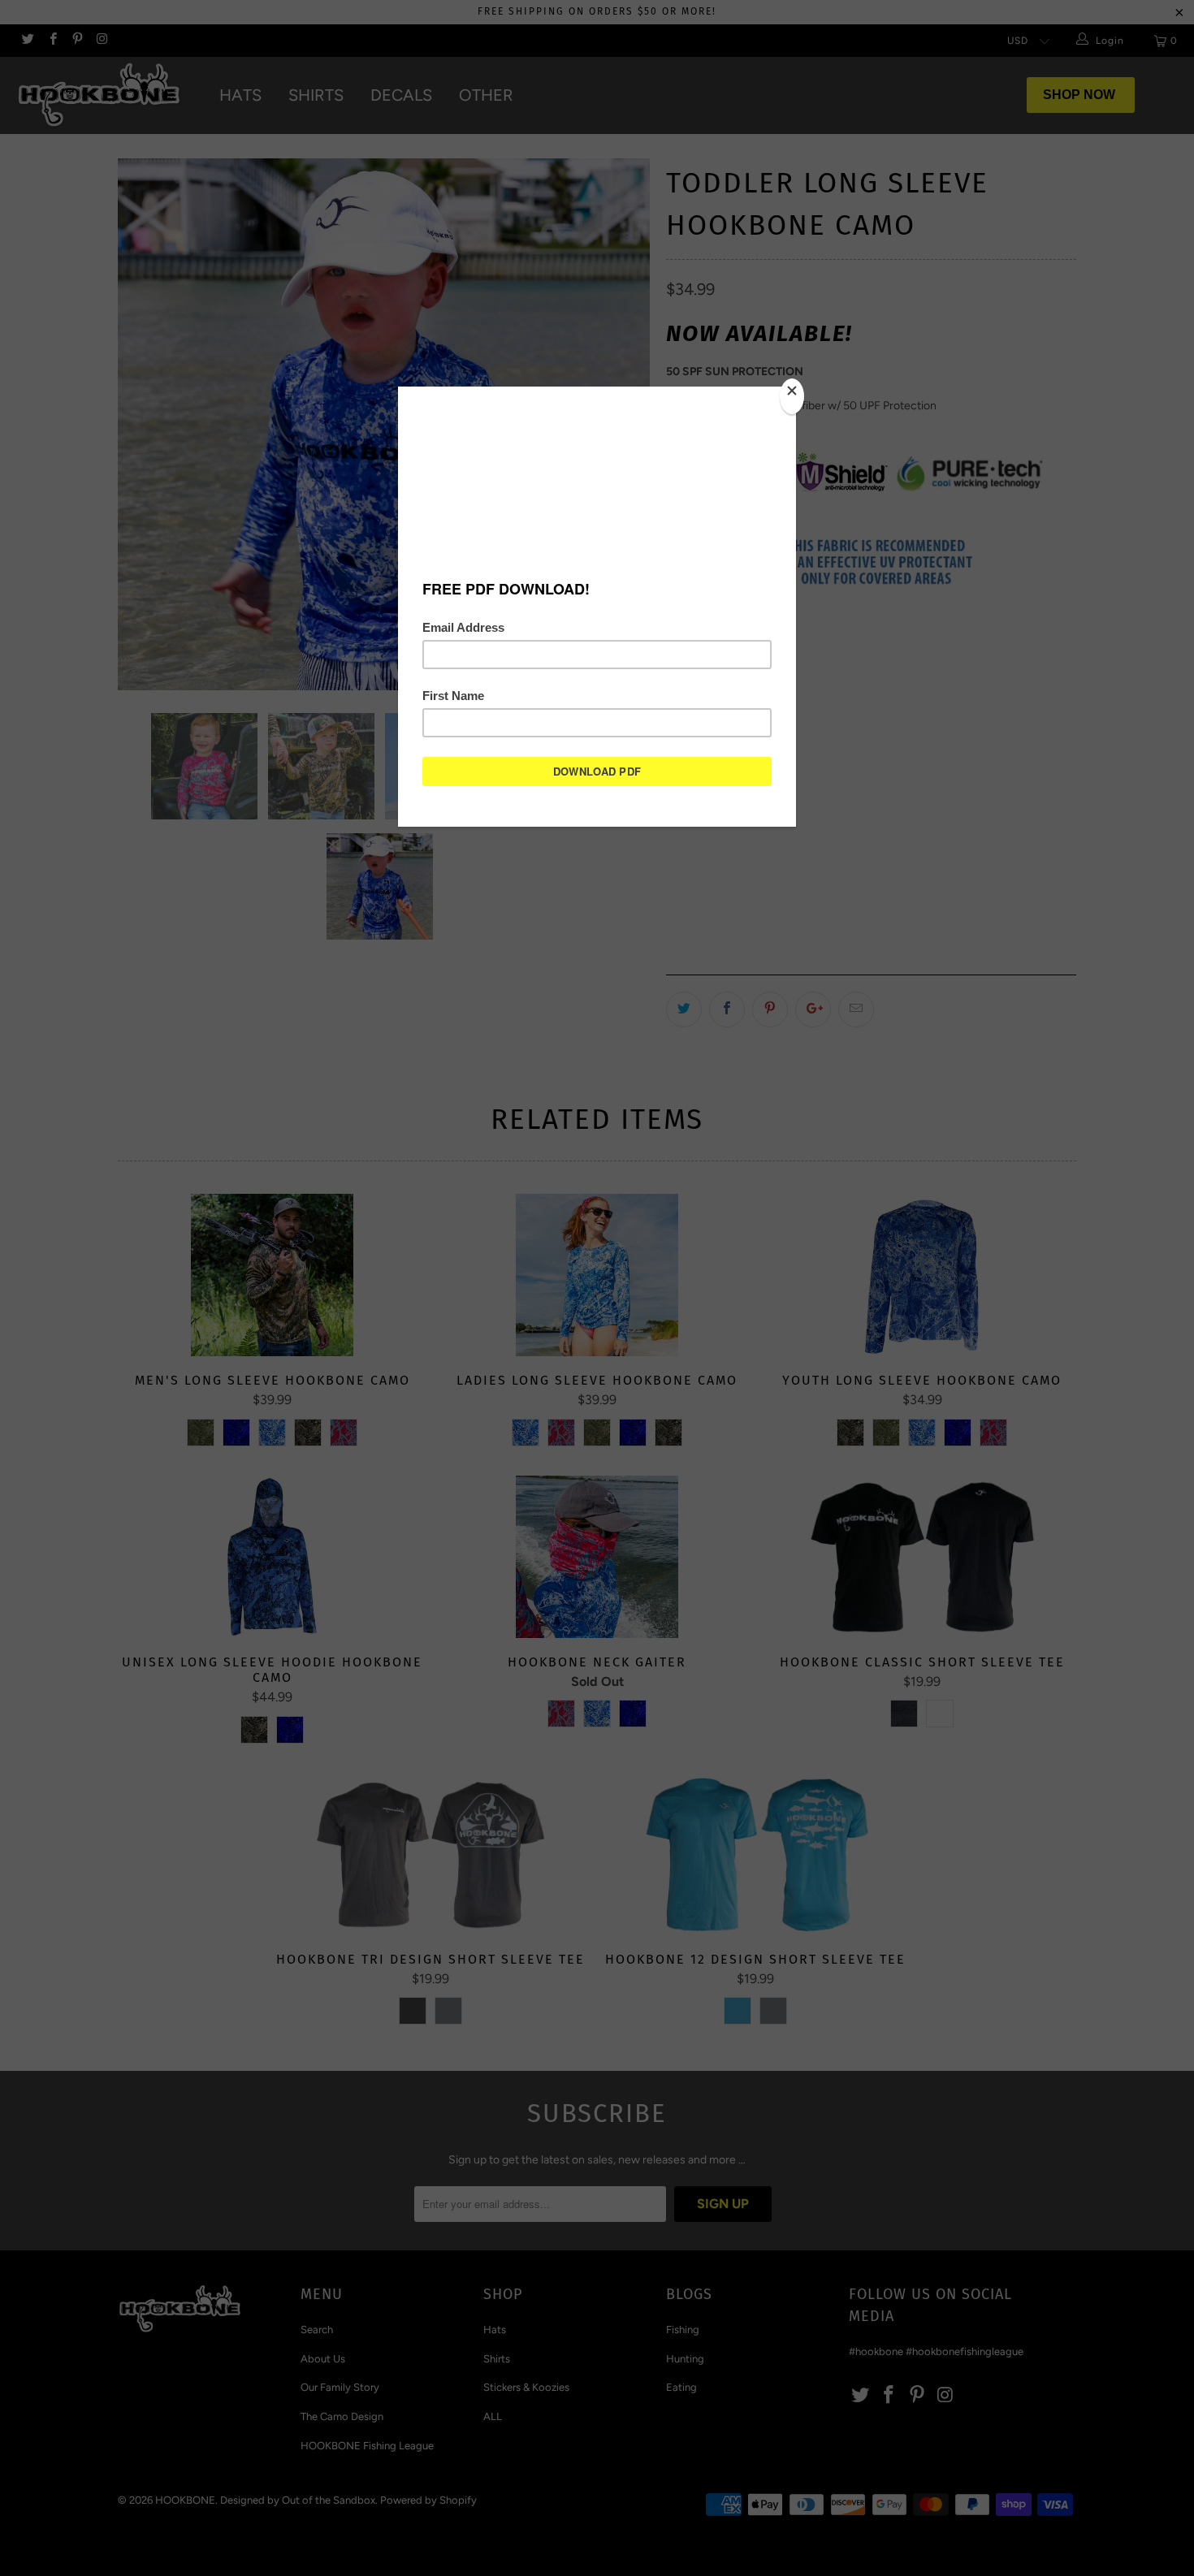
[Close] (792, 396)
